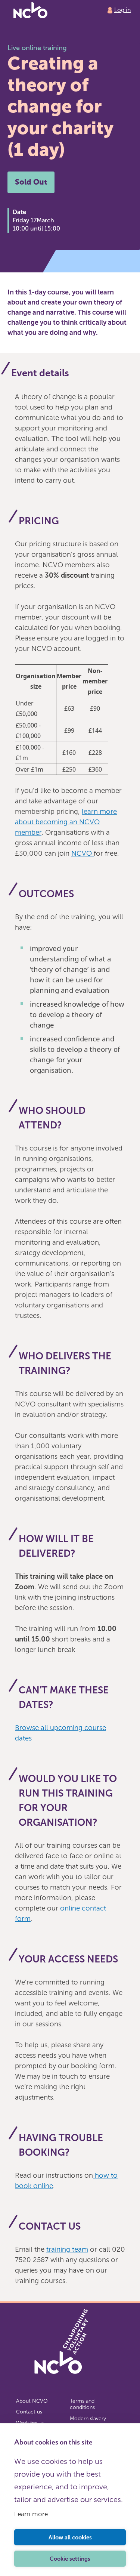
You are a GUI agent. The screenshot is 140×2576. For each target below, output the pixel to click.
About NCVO (32, 2401)
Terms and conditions (82, 2404)
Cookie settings (70, 2559)
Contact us (29, 2412)
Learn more (31, 2514)
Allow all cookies (70, 2538)
